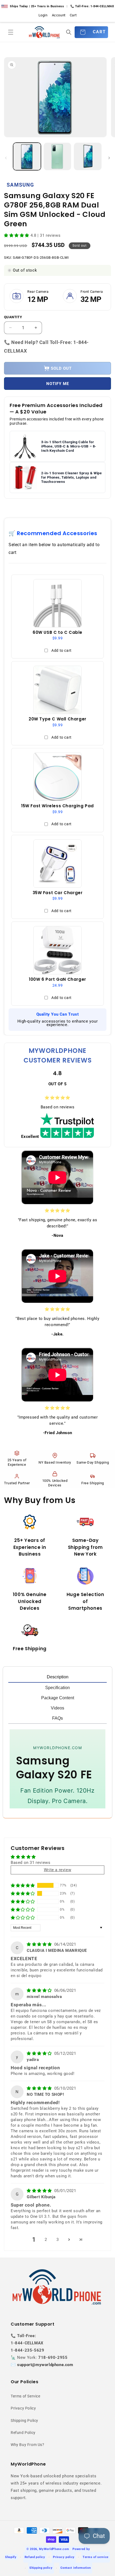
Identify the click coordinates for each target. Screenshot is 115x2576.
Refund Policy (23, 2433)
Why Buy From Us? (28, 2445)
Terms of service (96, 2557)
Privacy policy (64, 2557)
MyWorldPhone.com (54, 2549)
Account (59, 15)
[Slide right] (109, 158)
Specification (57, 1688)
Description (58, 1677)
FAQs (57, 1718)
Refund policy (35, 2557)
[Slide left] (6, 158)
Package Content (58, 1698)
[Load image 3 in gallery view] (88, 157)
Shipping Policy (24, 2420)
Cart (73, 15)
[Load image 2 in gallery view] (57, 157)
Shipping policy (41, 2568)
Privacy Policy (23, 2408)
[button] (11, 32)
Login (43, 15)
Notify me (58, 384)
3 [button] (58, 2240)
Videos (57, 1708)
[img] (40, 1944)
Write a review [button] (57, 1870)
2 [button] (46, 2240)
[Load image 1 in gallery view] (27, 157)
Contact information (76, 2568)
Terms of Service (26, 2396)
